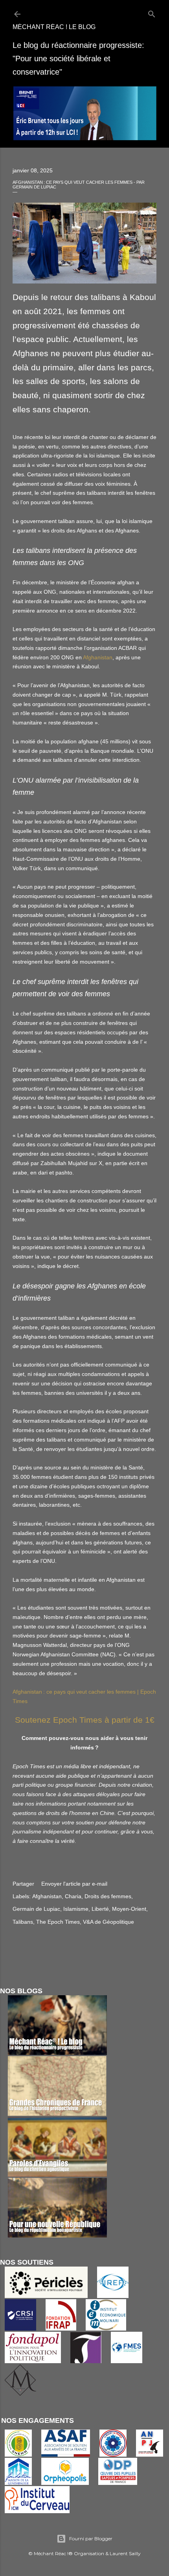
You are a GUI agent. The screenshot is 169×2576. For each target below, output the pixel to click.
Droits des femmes (108, 1896)
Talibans (23, 1922)
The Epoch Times (58, 1922)
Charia (73, 1896)
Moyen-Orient (129, 1909)
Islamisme (76, 1909)
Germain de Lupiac (36, 1909)
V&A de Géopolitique (108, 1922)
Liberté (100, 1909)
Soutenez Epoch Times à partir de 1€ (85, 1720)
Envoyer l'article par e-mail (74, 1884)
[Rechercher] (152, 12)
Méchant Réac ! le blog (54, 27)
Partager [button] (23, 1884)
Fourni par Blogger (91, 2538)
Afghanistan (98, 657)
